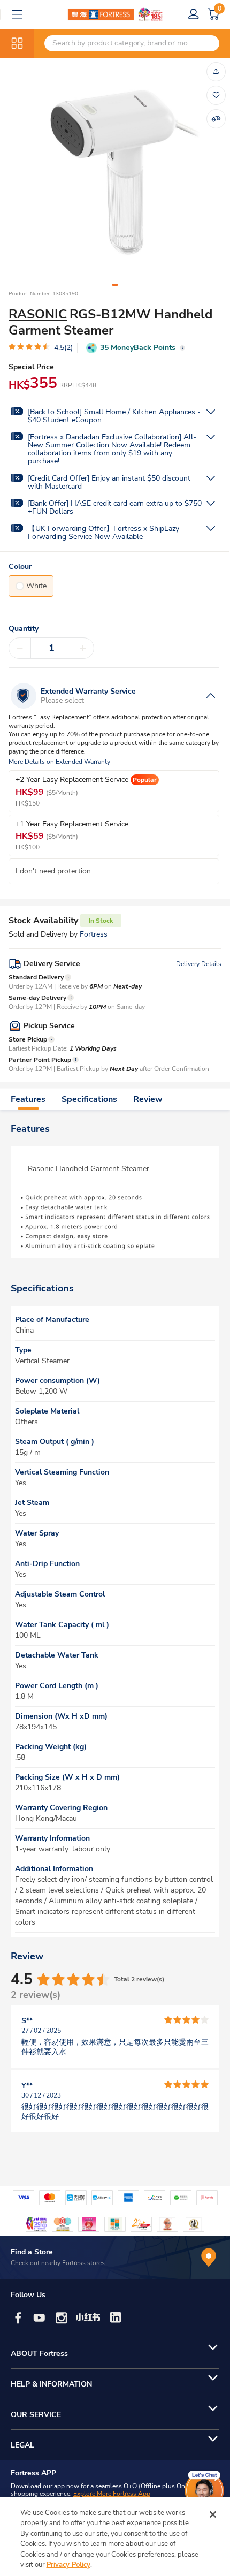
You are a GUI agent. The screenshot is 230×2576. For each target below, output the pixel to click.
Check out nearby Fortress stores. (59, 2263)
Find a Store (32, 2252)
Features (28, 1099)
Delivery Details (199, 964)
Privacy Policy (68, 2565)
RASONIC (38, 314)
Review (148, 1099)
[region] (115, 2537)
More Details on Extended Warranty (59, 762)
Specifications (89, 1099)
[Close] (213, 2514)
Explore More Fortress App (112, 2494)
